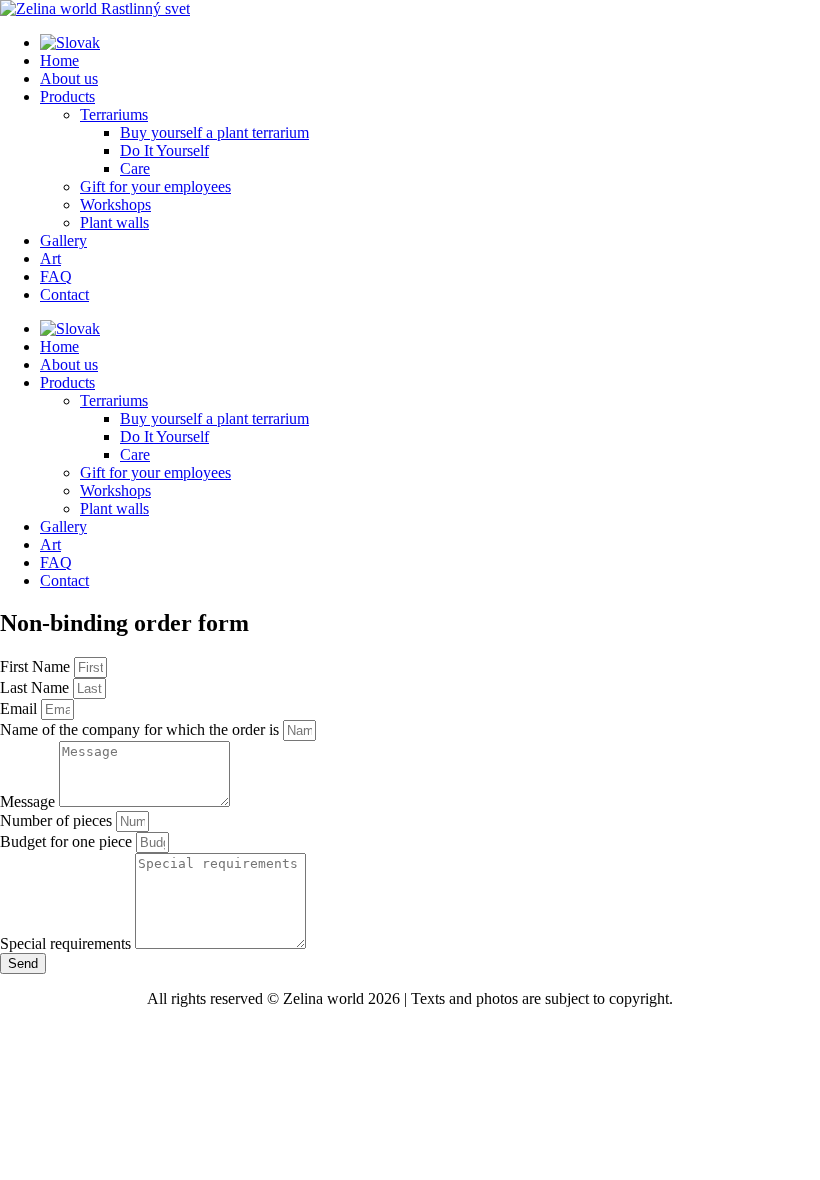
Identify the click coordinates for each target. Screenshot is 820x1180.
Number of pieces (58, 820)
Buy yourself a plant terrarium (214, 132)
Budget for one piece (68, 841)
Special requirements (67, 943)
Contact (64, 294)
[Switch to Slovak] (70, 42)
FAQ (56, 276)
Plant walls (114, 222)
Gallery (63, 240)
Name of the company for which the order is (141, 729)
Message (29, 801)
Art (50, 258)
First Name (37, 666)
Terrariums (114, 114)
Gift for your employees (155, 186)
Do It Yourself (164, 150)
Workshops (115, 204)
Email (20, 708)
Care (135, 168)
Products (67, 96)
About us (69, 78)
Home (59, 60)
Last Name (36, 687)
